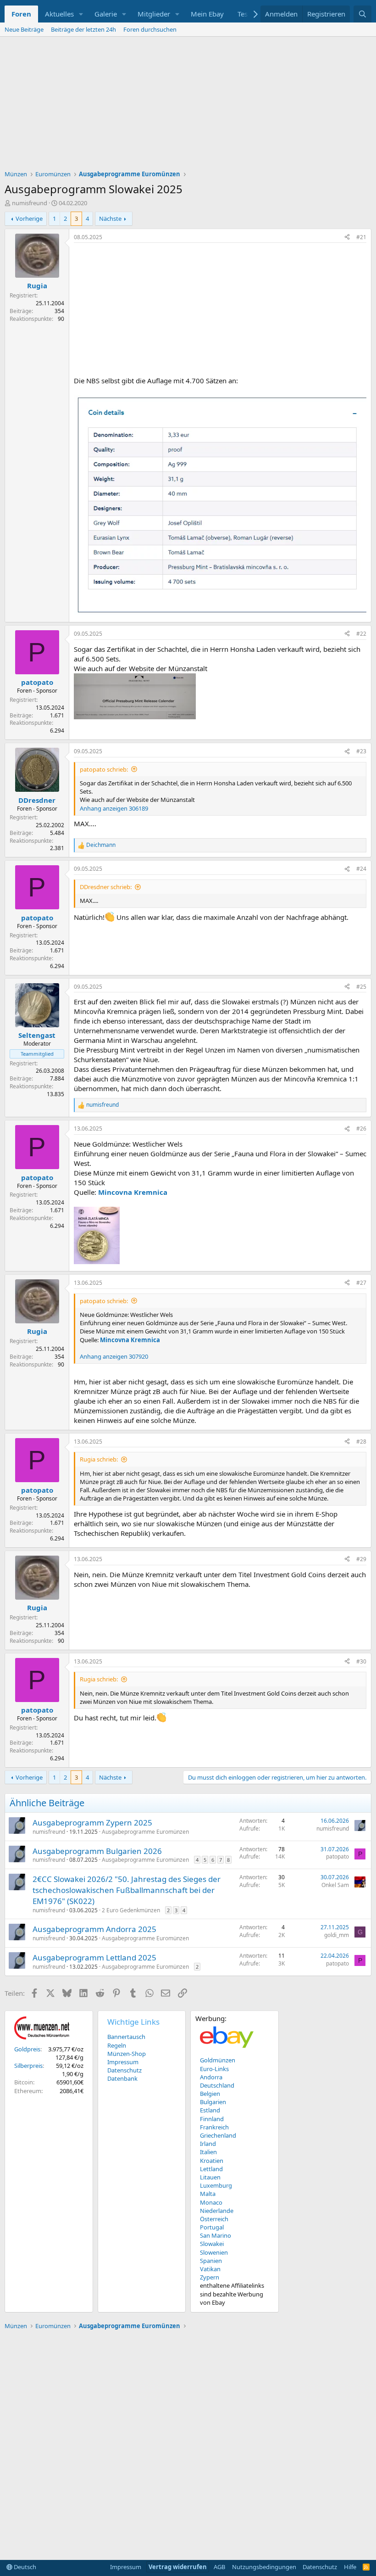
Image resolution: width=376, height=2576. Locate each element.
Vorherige (29, 218)
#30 (361, 1661)
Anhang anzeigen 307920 (114, 1356)
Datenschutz (124, 2070)
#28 (361, 1442)
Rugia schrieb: (99, 1459)
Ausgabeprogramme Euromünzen (145, 1832)
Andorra (211, 2077)
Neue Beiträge (24, 29)
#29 (361, 1559)
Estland (210, 2110)
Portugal (212, 2227)
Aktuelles (59, 14)
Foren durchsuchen (150, 29)
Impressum (123, 2062)
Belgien (210, 2094)
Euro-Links (214, 2069)
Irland (208, 2144)
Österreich (214, 2219)
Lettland (211, 2169)
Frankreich (214, 2127)
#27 (361, 1283)
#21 (361, 237)
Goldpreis (27, 2049)
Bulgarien (213, 2102)
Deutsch (24, 2567)
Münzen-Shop (127, 2054)
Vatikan (210, 2269)
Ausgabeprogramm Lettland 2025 (94, 1957)
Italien (208, 2152)
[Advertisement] (188, 106)
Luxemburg (216, 2185)
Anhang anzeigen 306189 (114, 808)
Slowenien (214, 2252)
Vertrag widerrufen (178, 2567)
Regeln (117, 2045)
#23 (361, 751)
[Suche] (362, 14)
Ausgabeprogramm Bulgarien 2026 (97, 1851)
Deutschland (217, 2085)
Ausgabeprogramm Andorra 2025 (94, 1929)
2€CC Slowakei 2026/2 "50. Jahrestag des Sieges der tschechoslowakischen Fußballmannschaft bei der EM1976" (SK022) (127, 1890)
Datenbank (122, 2078)
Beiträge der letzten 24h (83, 29)
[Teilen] (347, 238)
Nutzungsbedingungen (264, 2567)
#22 (361, 634)
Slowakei (212, 2244)
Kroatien (212, 2161)
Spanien (211, 2261)
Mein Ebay (207, 14)
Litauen (210, 2177)
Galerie (106, 14)
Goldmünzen (218, 2060)
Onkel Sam (335, 1885)
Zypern (210, 2277)
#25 (361, 987)
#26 (361, 1128)
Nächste (110, 218)
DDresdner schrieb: (106, 887)
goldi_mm (337, 1935)
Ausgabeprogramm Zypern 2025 (92, 1823)
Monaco (211, 2202)
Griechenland (218, 2135)
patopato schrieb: (104, 769)
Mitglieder (154, 14)
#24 (361, 869)
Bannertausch (126, 2037)
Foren (21, 14)
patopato (337, 1856)
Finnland (212, 2119)
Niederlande (217, 2211)
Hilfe (350, 2567)
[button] (81, 14)
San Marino (216, 2235)
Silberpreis (28, 2066)
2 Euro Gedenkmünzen (131, 1910)
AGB (219, 2567)
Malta (208, 2194)
